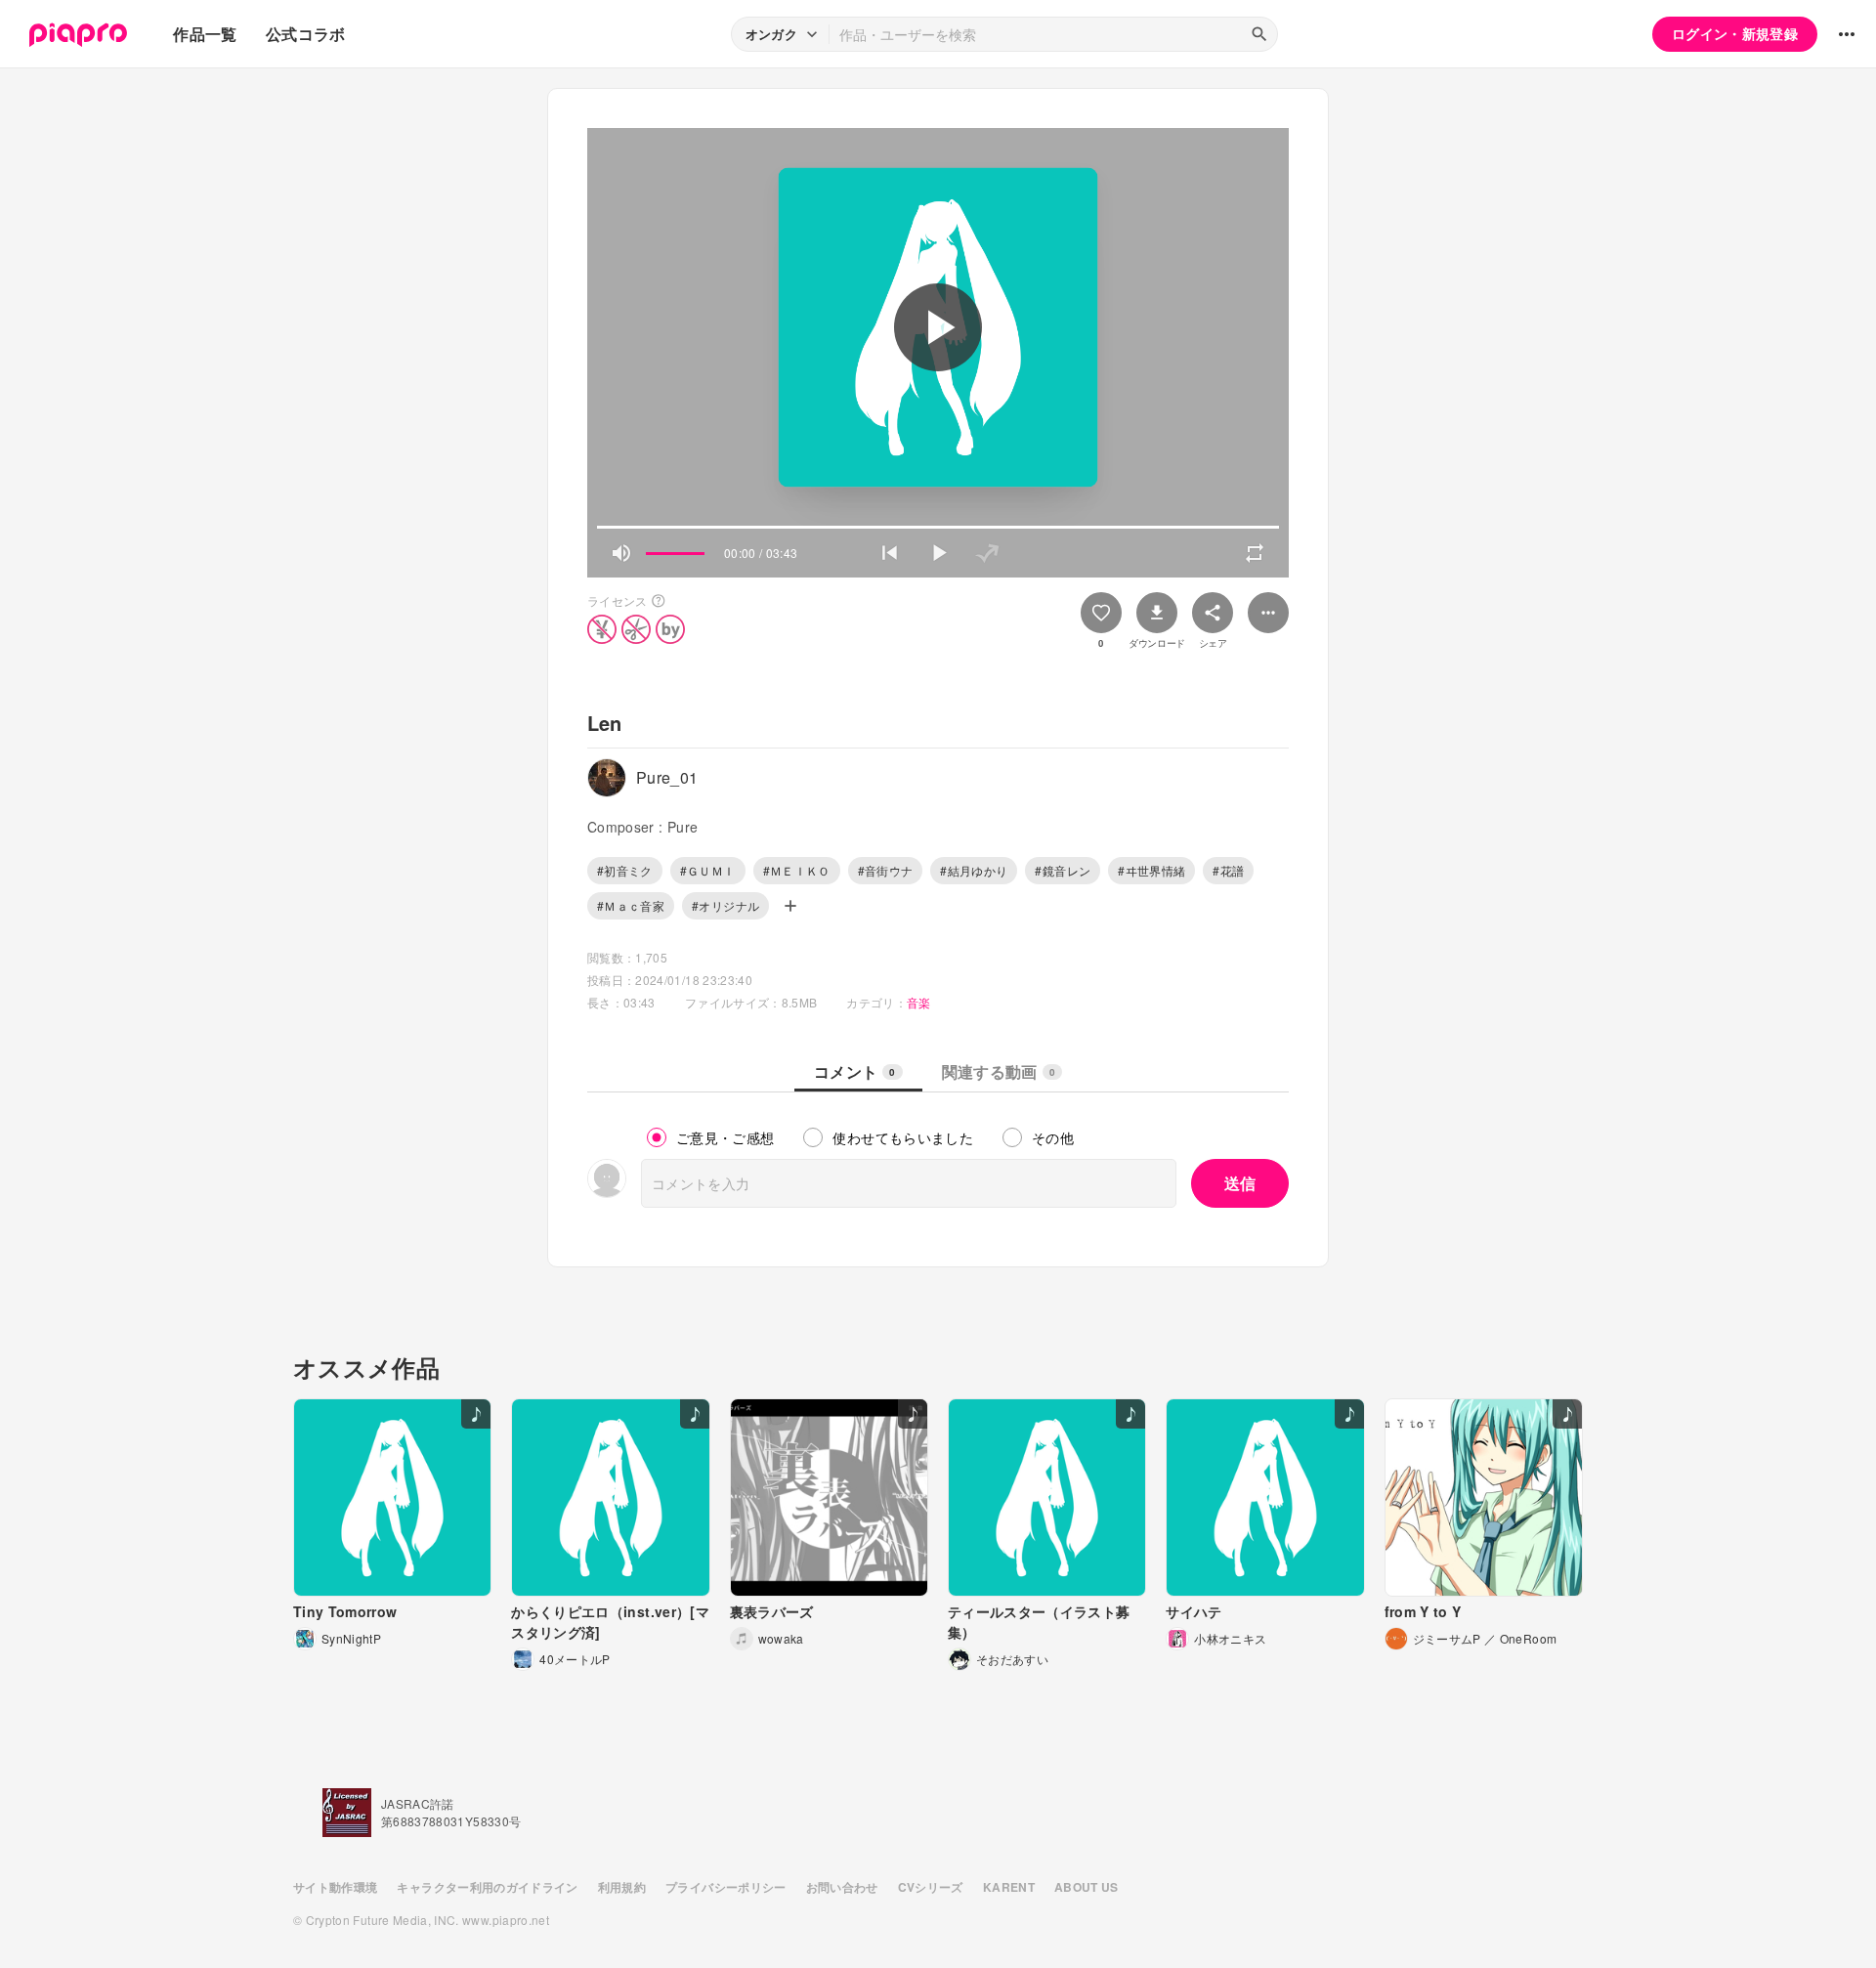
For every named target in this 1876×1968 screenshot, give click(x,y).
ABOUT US (1087, 1887)
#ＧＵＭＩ (708, 870)
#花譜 (1228, 870)
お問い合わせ (842, 1887)
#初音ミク (625, 870)
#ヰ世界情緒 (1151, 870)
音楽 (919, 1002)
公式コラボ (306, 34)
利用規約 (622, 1887)
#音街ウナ (886, 870)
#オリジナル (725, 905)
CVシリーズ (931, 1887)
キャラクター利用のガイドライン (487, 1887)
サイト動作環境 (335, 1887)
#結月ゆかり (974, 870)
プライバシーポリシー (726, 1887)
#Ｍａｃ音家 (631, 905)
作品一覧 (205, 34)
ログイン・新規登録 (1735, 33)
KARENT (1009, 1887)
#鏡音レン (1063, 870)
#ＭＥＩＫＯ (797, 870)
